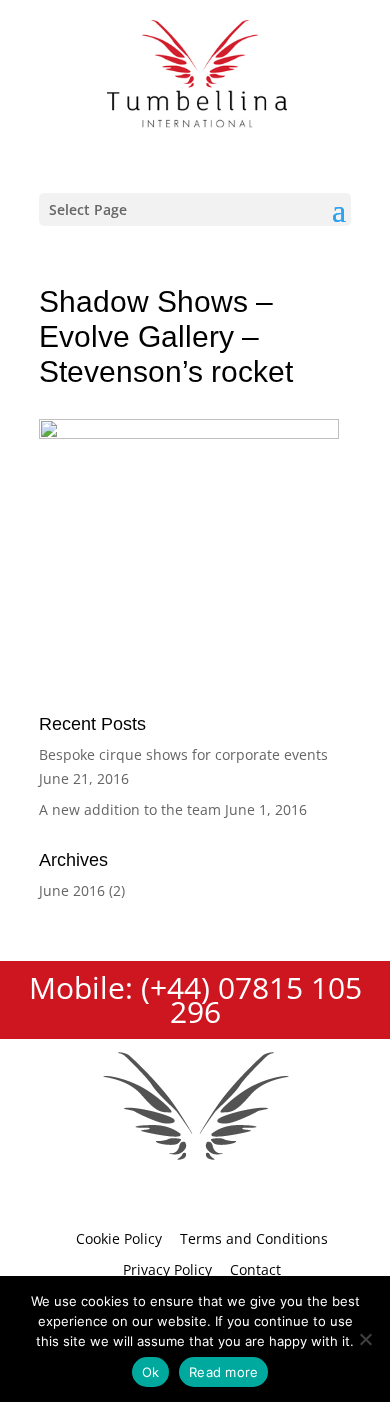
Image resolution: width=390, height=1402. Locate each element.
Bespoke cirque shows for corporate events (183, 754)
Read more (223, 1372)
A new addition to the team (130, 809)
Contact (255, 1269)
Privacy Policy (167, 1269)
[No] (365, 1339)
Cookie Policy (119, 1238)
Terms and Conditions (254, 1238)
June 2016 (72, 890)
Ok (151, 1372)
